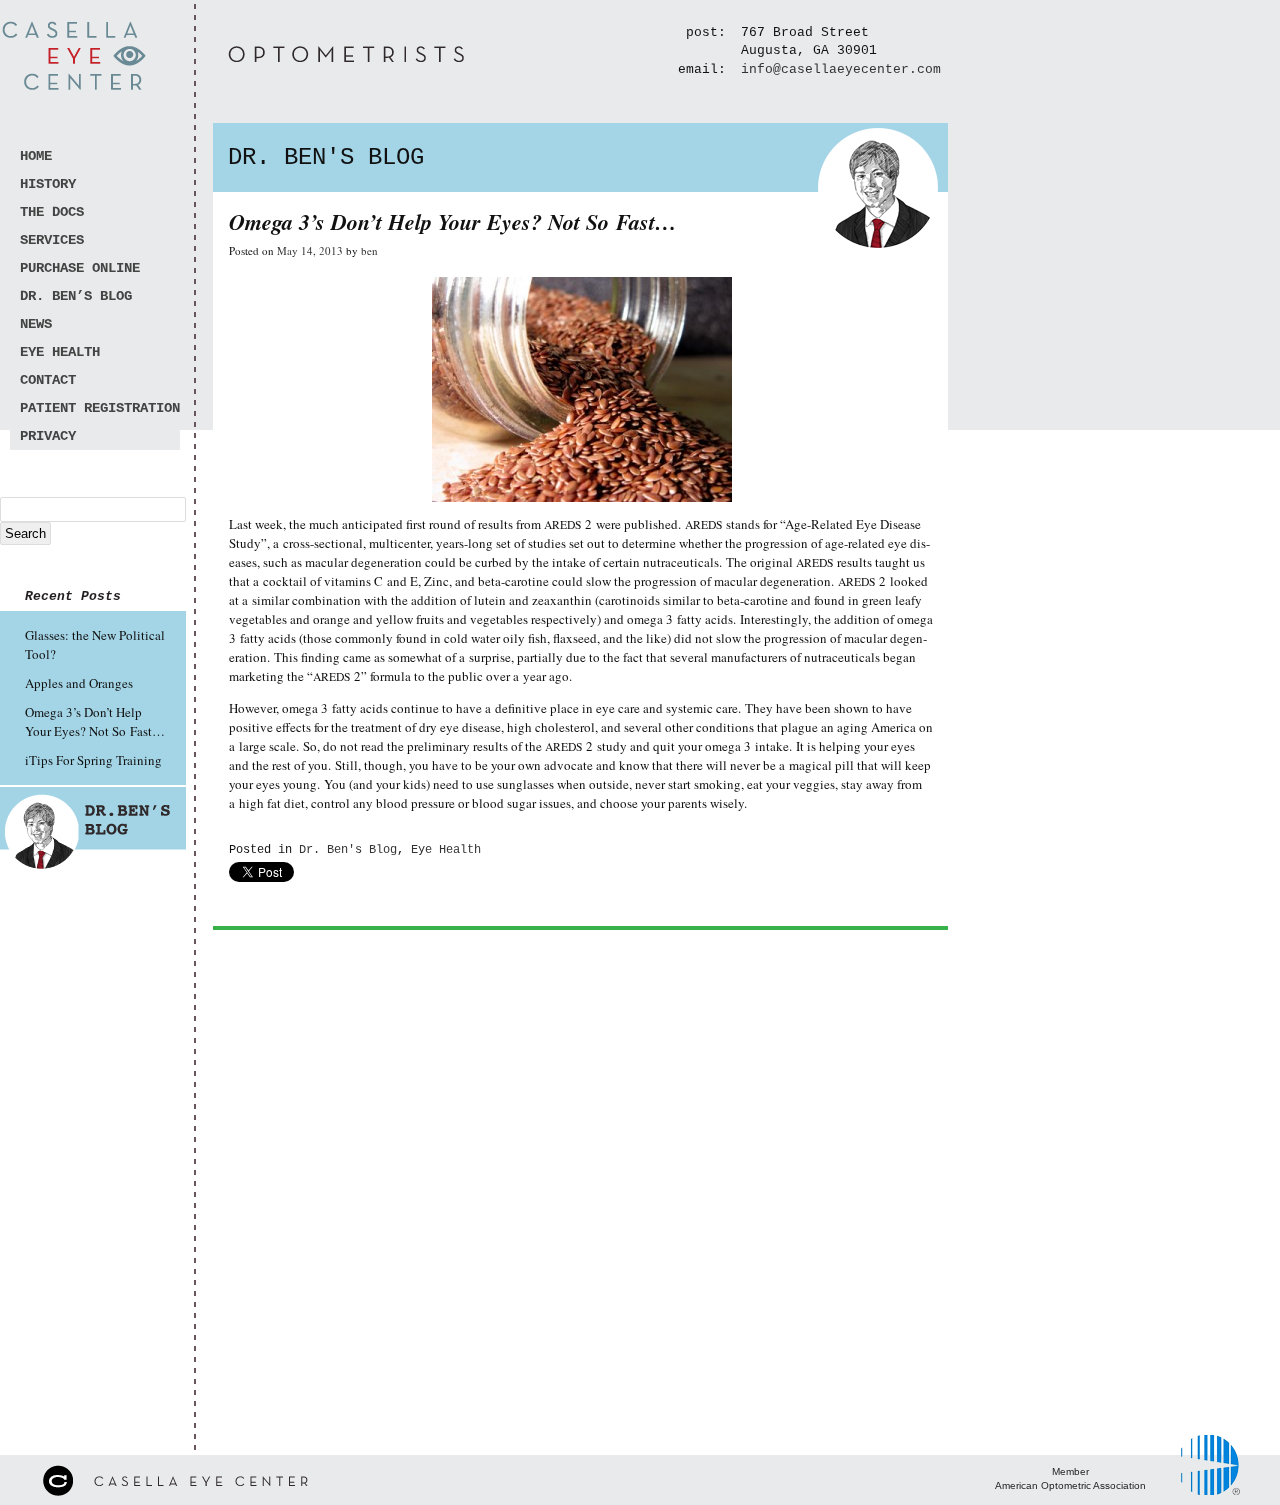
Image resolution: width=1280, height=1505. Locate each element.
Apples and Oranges (79, 683)
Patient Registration (100, 408)
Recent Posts (73, 596)
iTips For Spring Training (93, 760)
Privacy (48, 436)
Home (36, 156)
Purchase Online (80, 268)
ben (369, 250)
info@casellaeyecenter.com (841, 69)
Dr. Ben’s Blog (76, 296)
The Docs (52, 212)
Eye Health (60, 352)
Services (52, 240)
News (36, 324)
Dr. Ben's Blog (348, 850)
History (48, 184)
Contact (48, 380)
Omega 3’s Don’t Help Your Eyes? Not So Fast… (95, 721)
